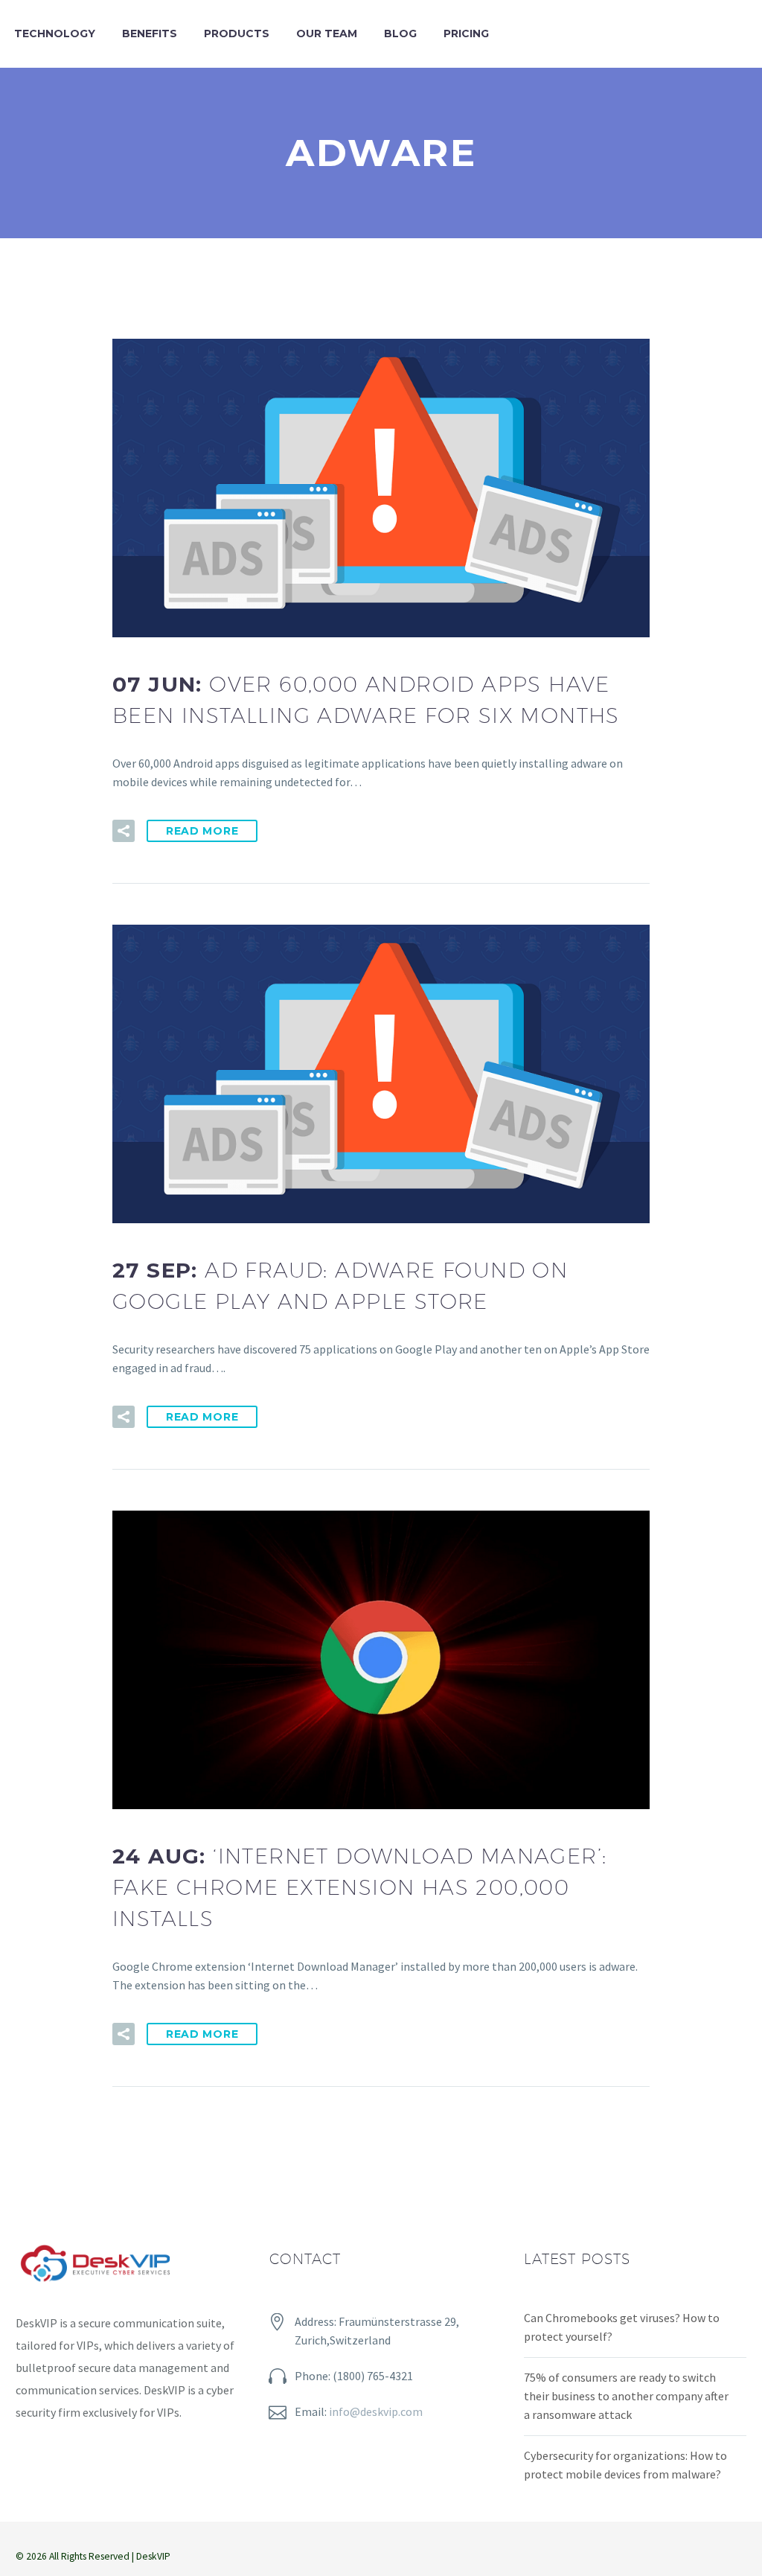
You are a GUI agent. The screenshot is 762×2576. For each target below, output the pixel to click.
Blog (400, 34)
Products (237, 34)
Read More (202, 831)
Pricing (466, 34)
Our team (327, 34)
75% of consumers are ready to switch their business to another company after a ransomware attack (626, 2396)
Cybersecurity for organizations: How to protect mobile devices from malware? (625, 2465)
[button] (124, 831)
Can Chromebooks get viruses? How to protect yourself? (622, 2327)
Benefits (150, 34)
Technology (55, 34)
